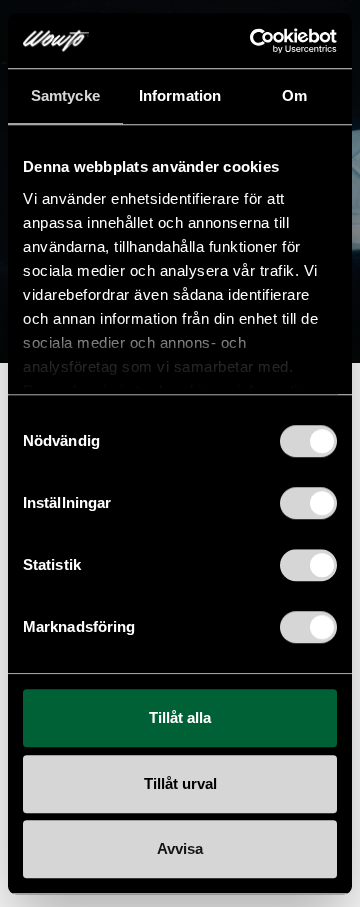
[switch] (308, 503)
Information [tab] (180, 95)
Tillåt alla (180, 717)
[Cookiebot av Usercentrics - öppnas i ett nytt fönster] (254, 41)
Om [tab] (294, 95)
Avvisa (180, 848)
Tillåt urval (180, 783)
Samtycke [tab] (65, 95)
